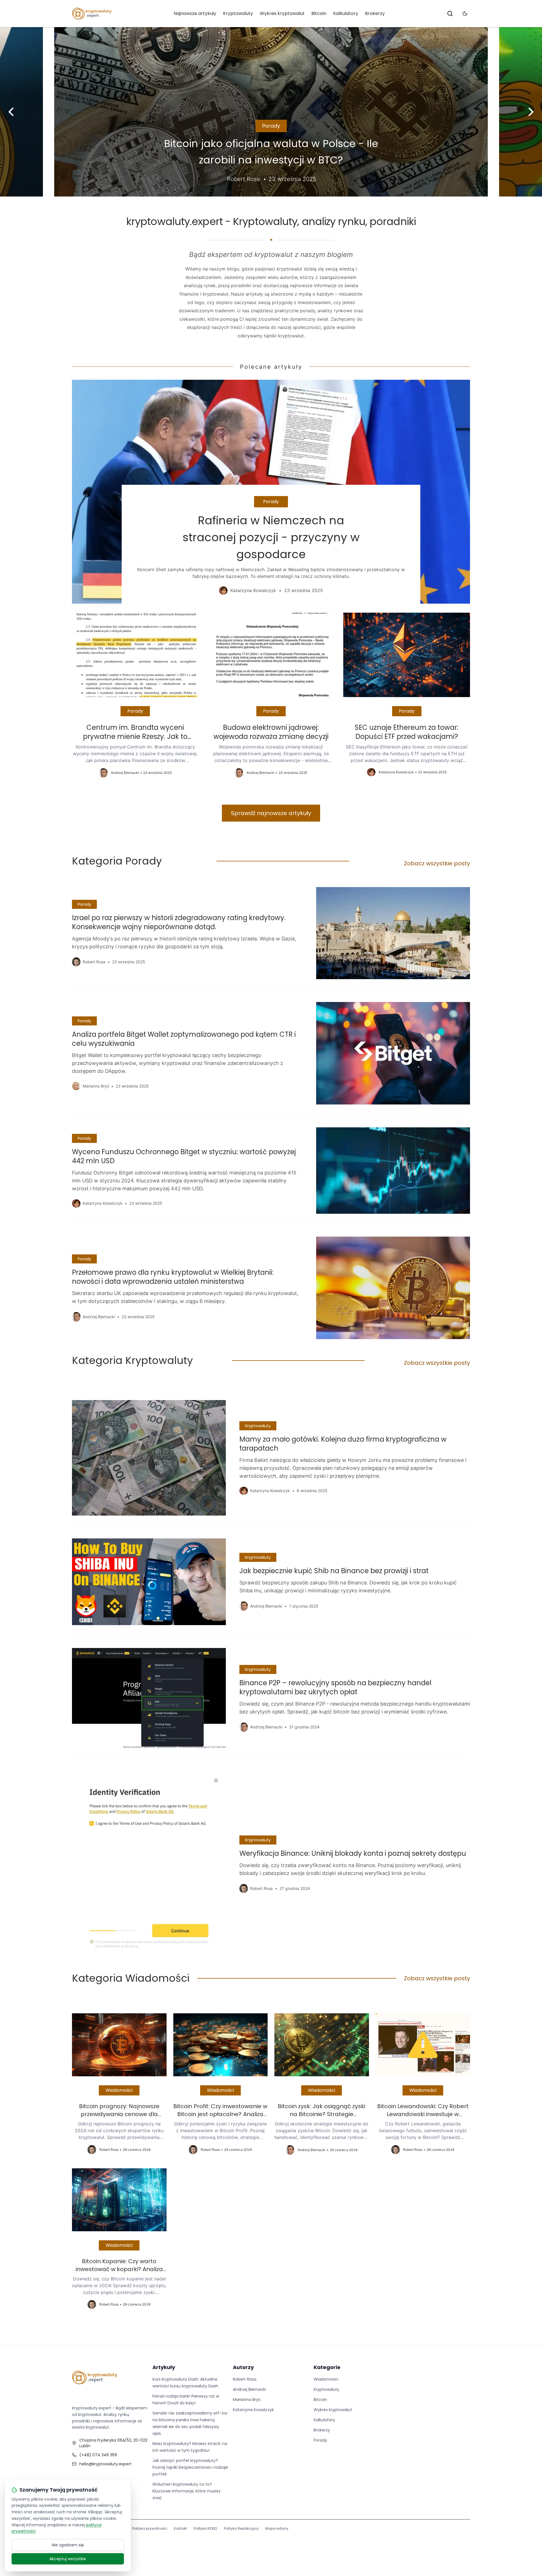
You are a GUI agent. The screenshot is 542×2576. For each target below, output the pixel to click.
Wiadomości (119, 2090)
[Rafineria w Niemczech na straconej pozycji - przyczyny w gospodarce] (271, 492)
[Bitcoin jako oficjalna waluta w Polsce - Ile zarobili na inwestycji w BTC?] (271, 112)
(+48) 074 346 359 (98, 2455)
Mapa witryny (277, 2528)
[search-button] (450, 14)
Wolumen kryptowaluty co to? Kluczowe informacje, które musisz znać (186, 2491)
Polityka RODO (205, 2528)
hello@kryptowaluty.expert (105, 2464)
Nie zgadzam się (68, 2545)
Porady (271, 126)
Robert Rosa (245, 2379)
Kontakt (180, 2528)
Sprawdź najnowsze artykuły (271, 813)
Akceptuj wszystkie (68, 2559)
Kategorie (327, 2367)
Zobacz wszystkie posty (437, 863)
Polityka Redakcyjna (241, 2528)
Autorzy (243, 2367)
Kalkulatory (346, 13)
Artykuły (164, 2367)
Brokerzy (375, 13)
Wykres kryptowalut (282, 13)
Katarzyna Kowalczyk (253, 2410)
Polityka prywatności (150, 2528)
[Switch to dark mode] (465, 14)
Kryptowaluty (238, 13)
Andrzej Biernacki (249, 2389)
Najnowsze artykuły (195, 13)
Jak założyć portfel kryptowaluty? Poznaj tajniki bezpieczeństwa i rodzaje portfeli (190, 2467)
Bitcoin (319, 13)
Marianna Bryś (247, 2400)
